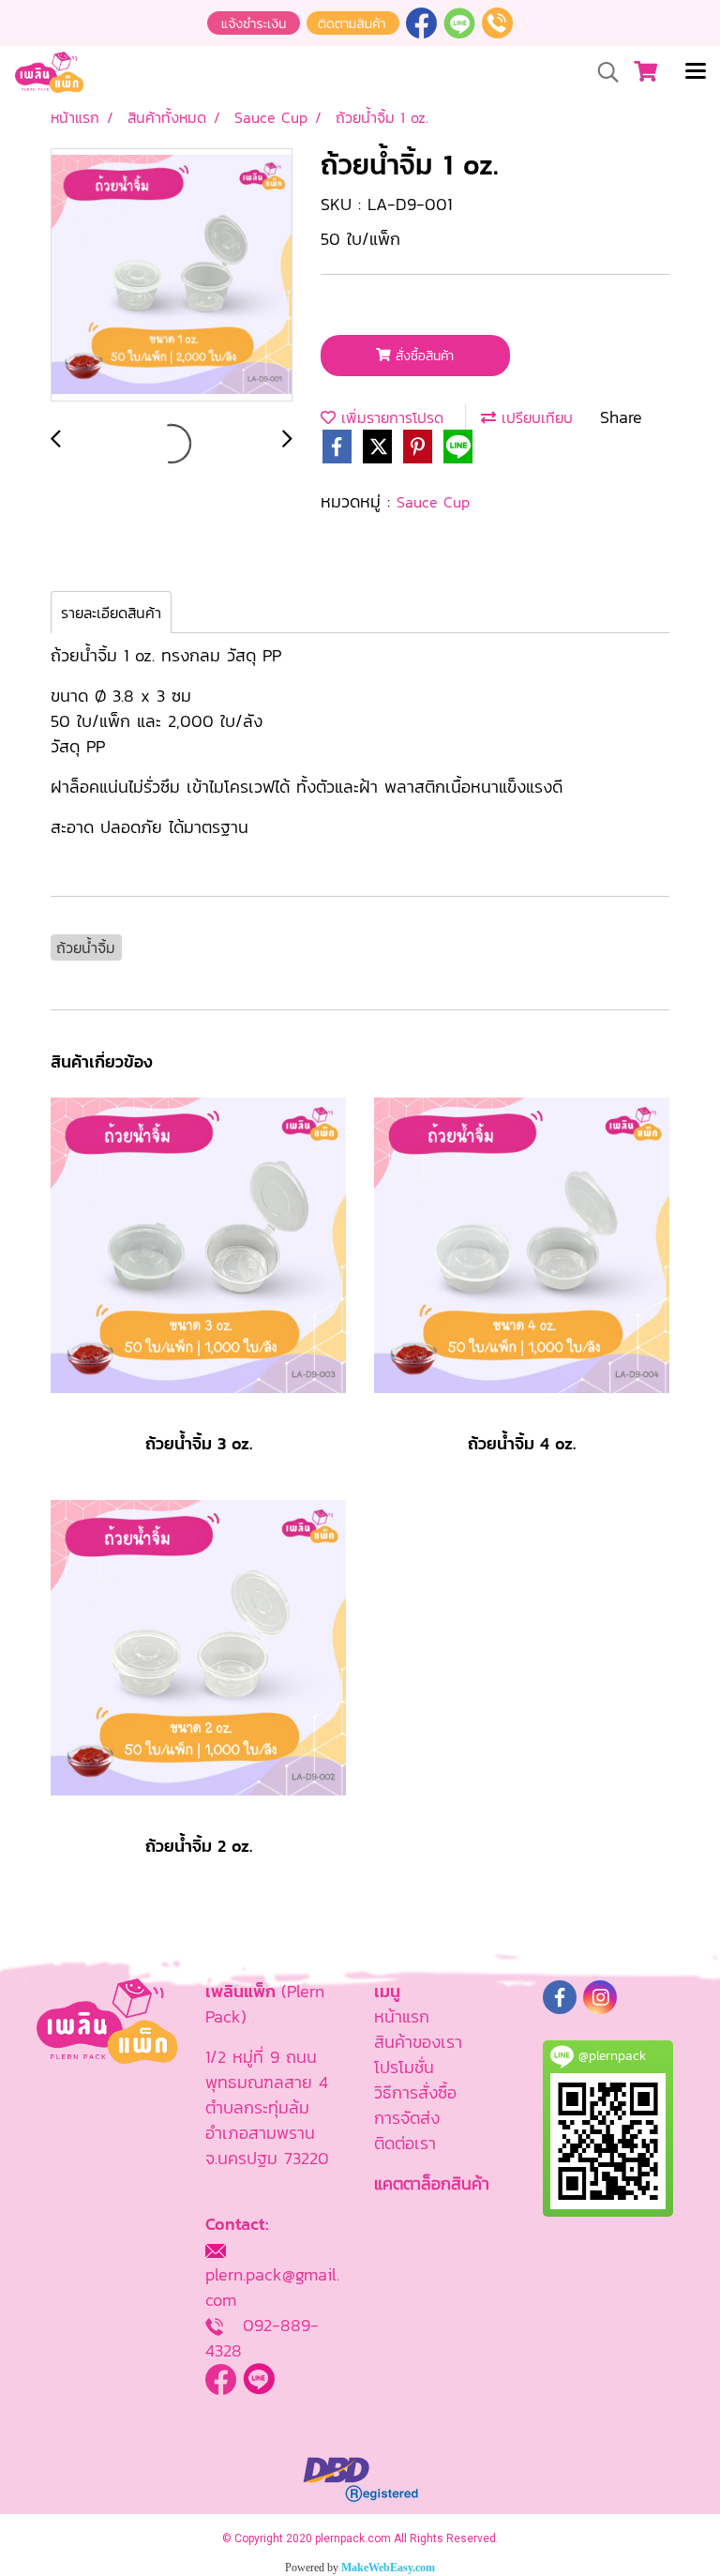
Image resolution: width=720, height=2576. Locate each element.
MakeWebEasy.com (388, 2568)
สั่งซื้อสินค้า (422, 356)
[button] (602, 72)
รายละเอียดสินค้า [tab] (111, 613)
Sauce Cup (433, 502)
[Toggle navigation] (696, 72)
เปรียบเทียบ (534, 417)
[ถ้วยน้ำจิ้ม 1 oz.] (172, 276)
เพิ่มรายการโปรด (390, 417)
